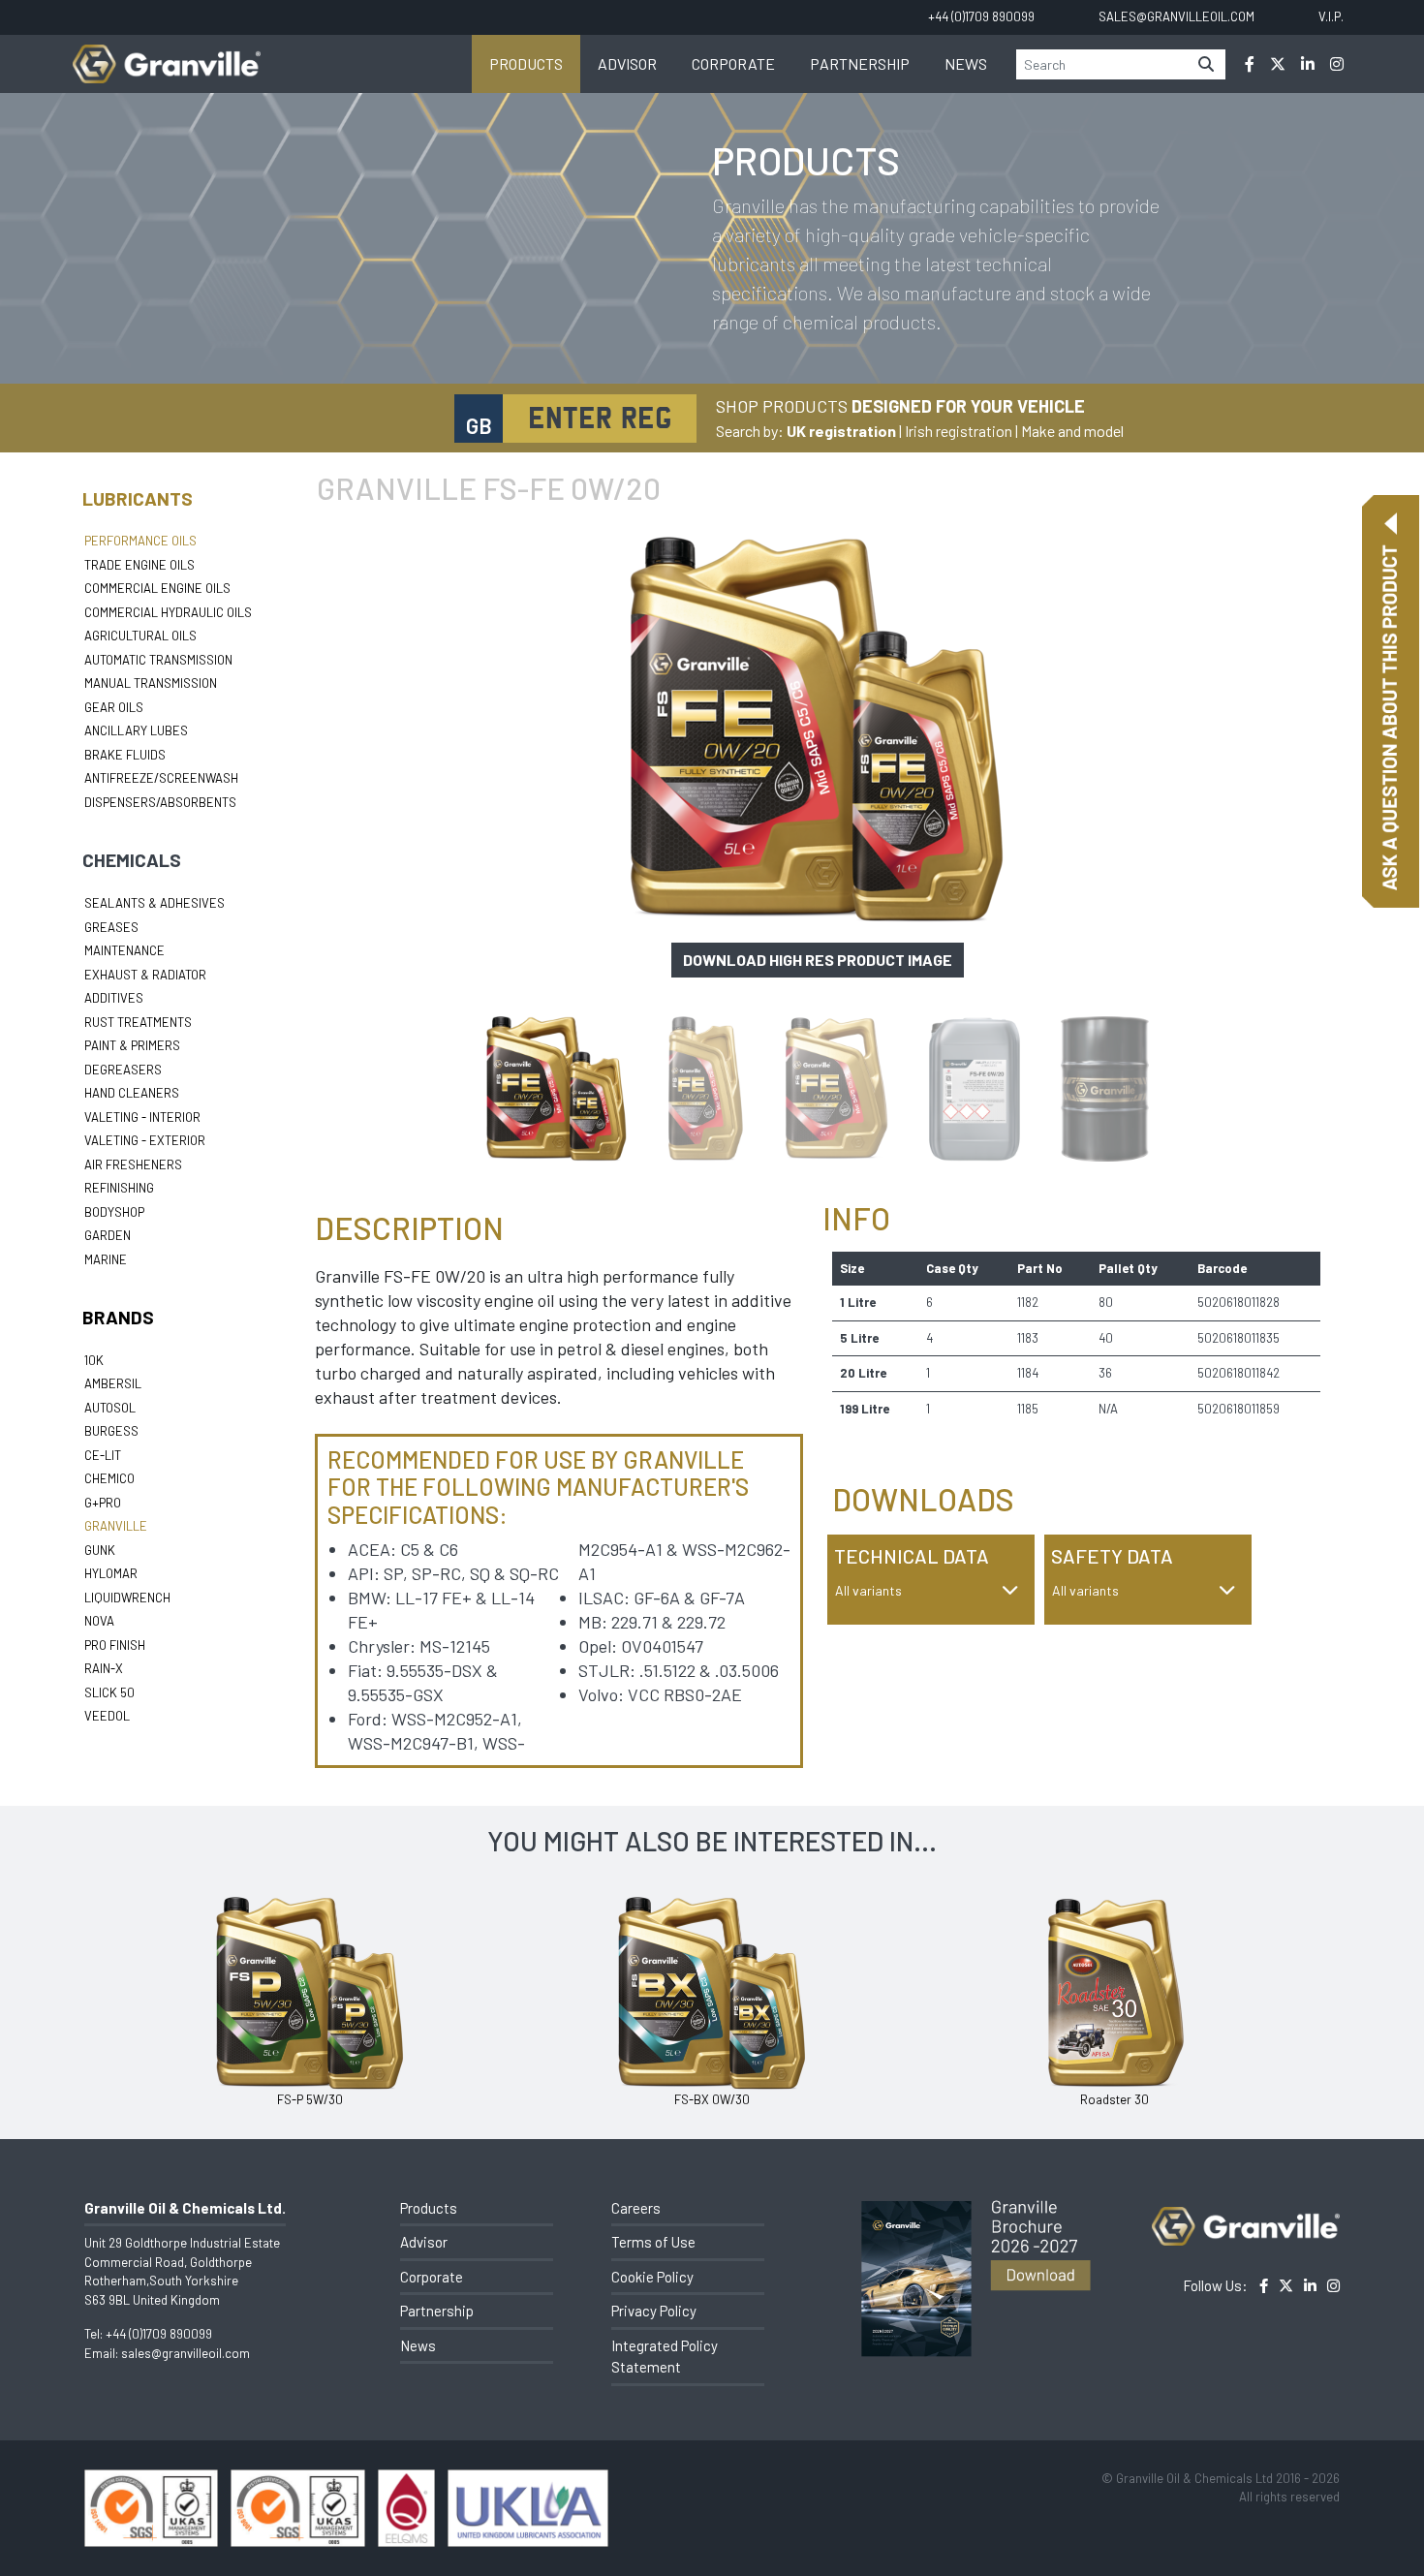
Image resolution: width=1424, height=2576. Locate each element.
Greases (111, 927)
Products (526, 63)
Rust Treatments (138, 1022)
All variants (868, 1590)
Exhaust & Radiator (145, 975)
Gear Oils (114, 707)
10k (94, 1360)
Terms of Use (653, 2242)
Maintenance (124, 950)
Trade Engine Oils (139, 565)
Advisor (627, 63)
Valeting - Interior (142, 1117)
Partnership (860, 63)
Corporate (733, 63)
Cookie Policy (652, 2277)
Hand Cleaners (132, 1093)
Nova (99, 1621)
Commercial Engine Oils (157, 588)
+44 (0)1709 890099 (159, 2334)
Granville (116, 1526)
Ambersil (113, 1383)
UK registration (841, 431)
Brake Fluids (125, 755)
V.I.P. (1331, 16)
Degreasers (123, 1070)
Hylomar (111, 1573)
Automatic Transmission (158, 660)
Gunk (100, 1550)
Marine (106, 1259)
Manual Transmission (151, 683)
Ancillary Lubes (136, 730)
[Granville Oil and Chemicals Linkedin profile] (1308, 64)
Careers (636, 2208)
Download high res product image (818, 960)
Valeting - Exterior (145, 1140)
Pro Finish (115, 1645)
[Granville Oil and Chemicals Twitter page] (1278, 64)
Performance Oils (140, 541)
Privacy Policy (654, 2311)
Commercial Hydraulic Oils (168, 612)
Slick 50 (109, 1692)
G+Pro (103, 1503)
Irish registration (959, 431)
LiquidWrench (127, 1598)
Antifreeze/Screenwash (161, 778)
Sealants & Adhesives (155, 903)
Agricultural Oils (140, 636)
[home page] (167, 54)
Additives (114, 998)
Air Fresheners (133, 1164)
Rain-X (104, 1668)
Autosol (110, 1408)
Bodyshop (114, 1212)
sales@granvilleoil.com (186, 2353)
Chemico (109, 1478)
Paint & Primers (132, 1045)
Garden (108, 1235)
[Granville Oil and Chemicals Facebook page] (1250, 64)
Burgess (111, 1431)
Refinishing (119, 1188)
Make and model (1072, 431)
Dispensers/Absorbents (160, 802)
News (966, 63)
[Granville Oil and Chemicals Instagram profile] (1337, 64)
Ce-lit (103, 1455)
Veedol (107, 1716)
